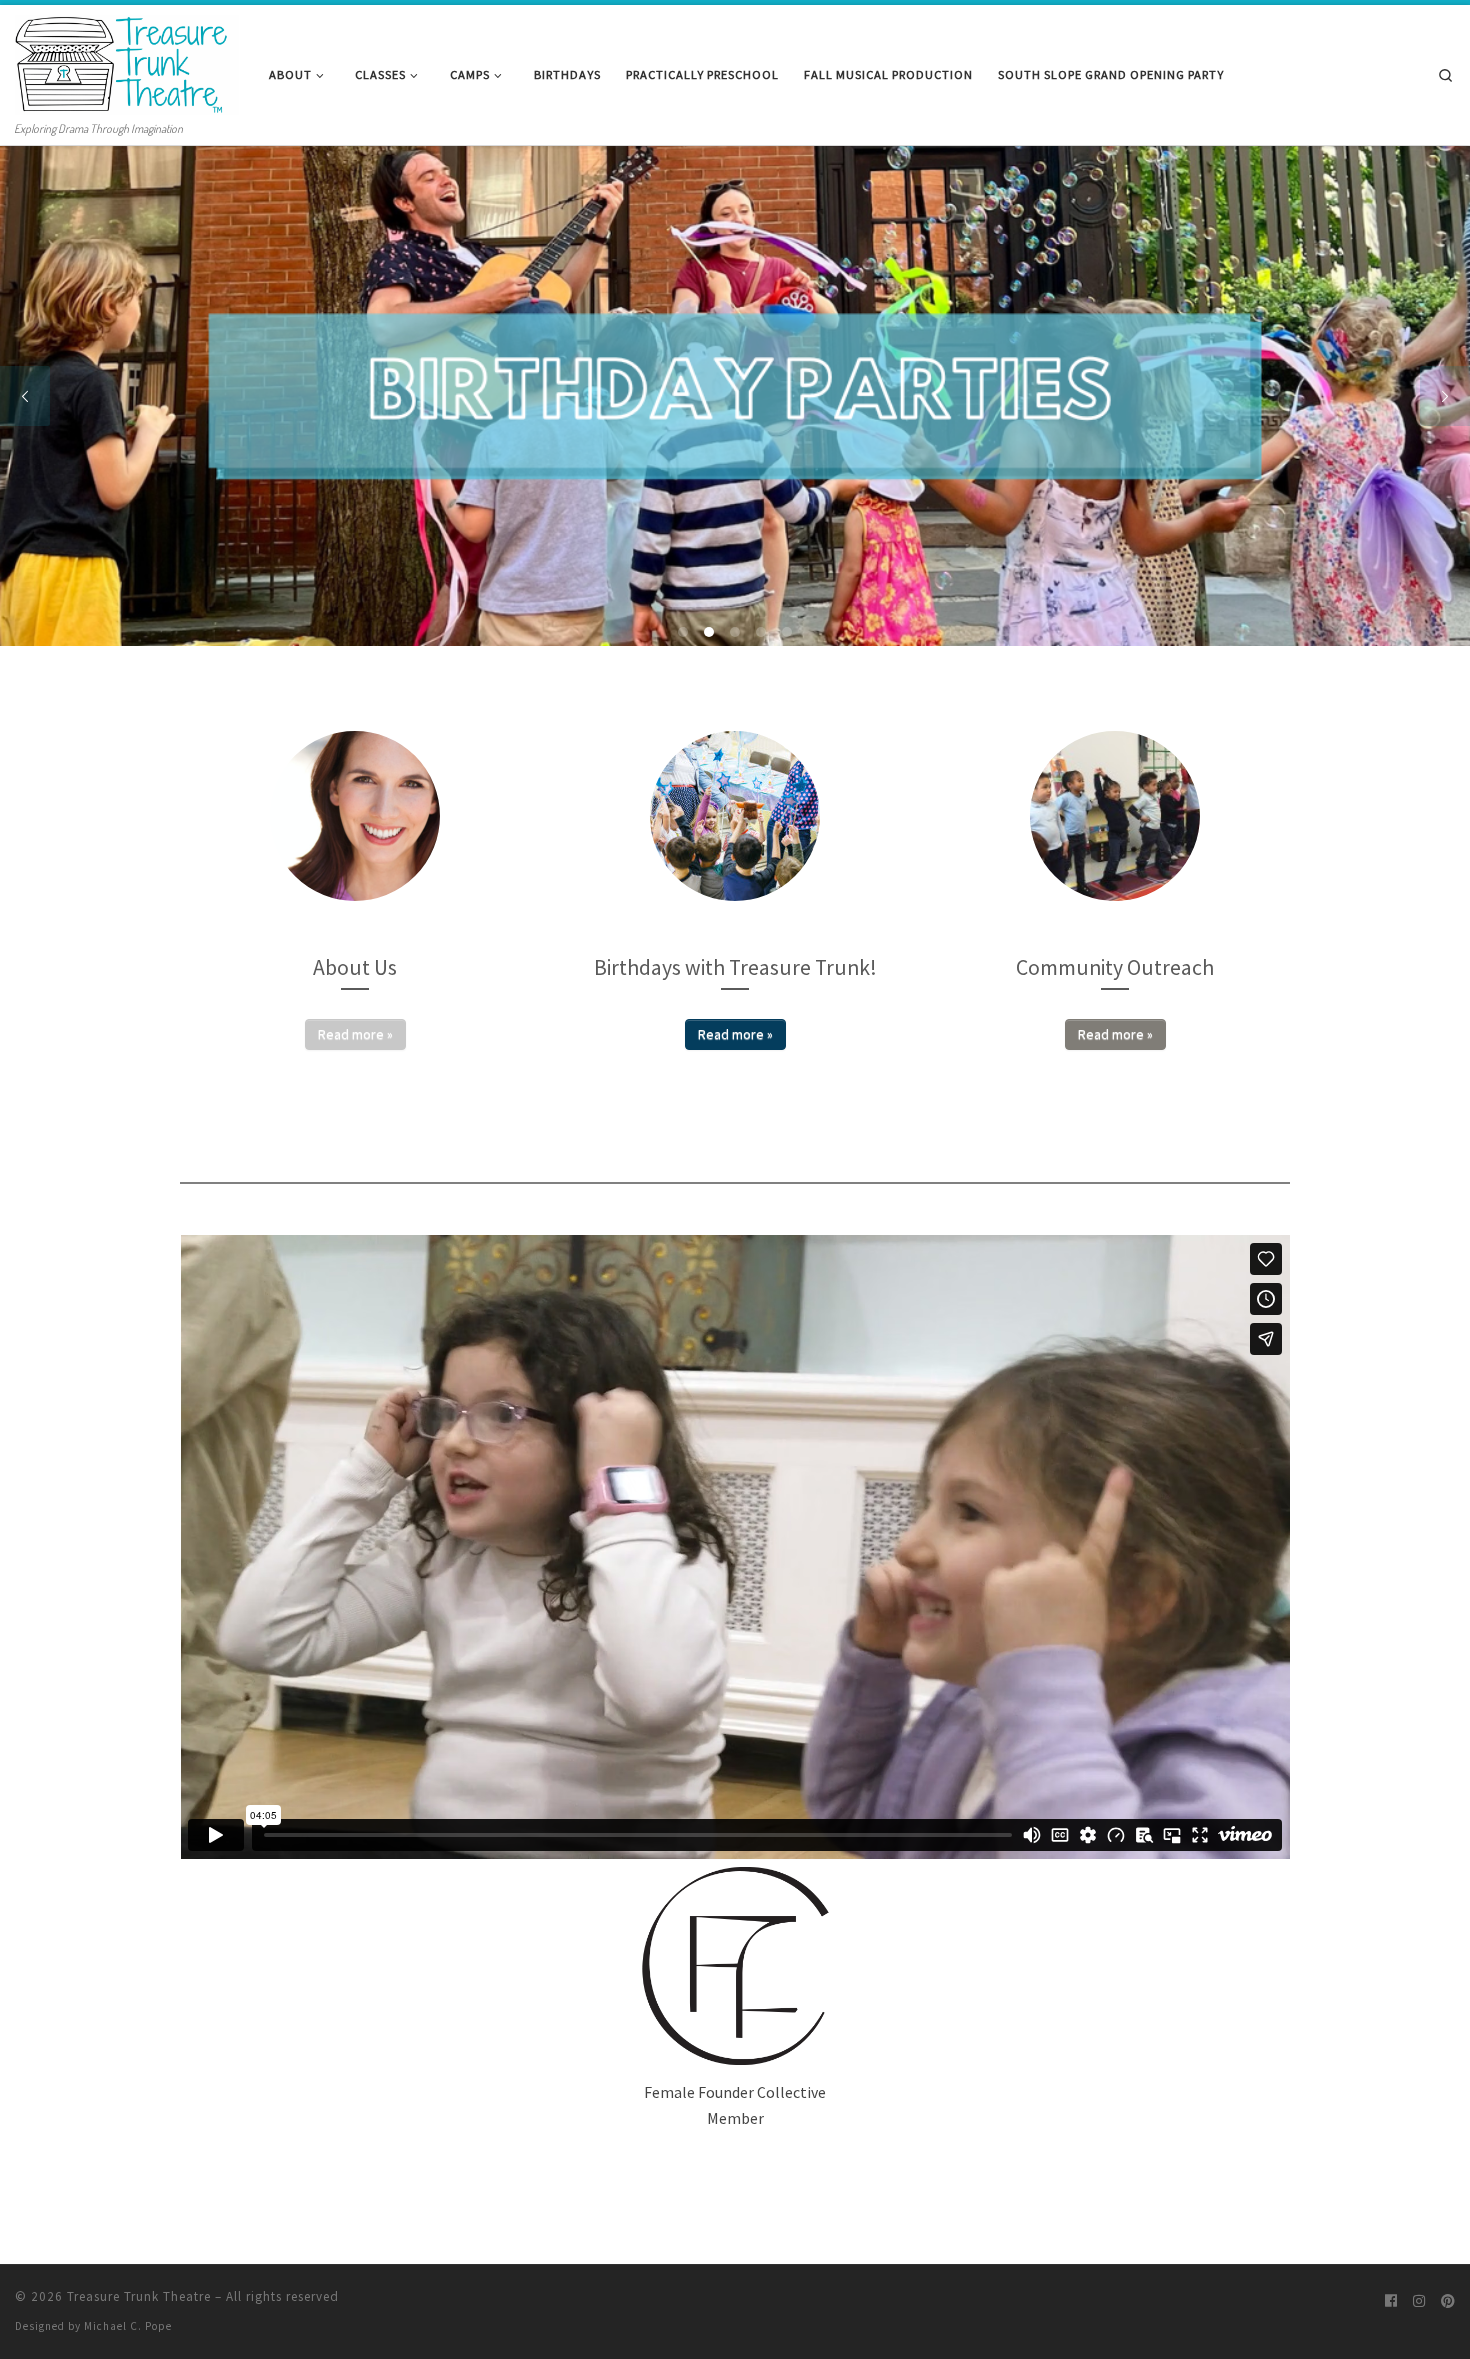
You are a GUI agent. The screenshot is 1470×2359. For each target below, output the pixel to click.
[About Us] (355, 816)
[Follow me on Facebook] (1391, 2301)
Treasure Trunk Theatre (139, 2296)
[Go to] (735, 396)
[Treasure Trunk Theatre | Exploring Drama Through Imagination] (127, 59)
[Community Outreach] (1115, 816)
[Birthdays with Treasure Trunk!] (735, 816)
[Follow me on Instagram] (1419, 2301)
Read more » (355, 1034)
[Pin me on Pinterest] (1448, 2301)
